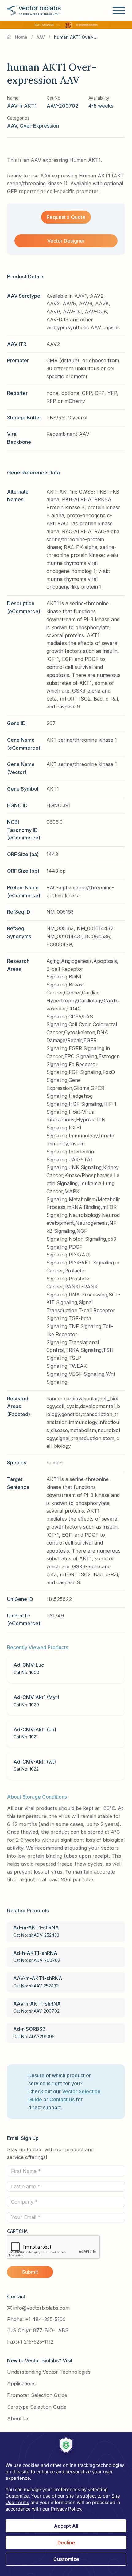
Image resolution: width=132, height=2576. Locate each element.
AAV (41, 37)
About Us (18, 2419)
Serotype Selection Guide (37, 2407)
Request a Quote (66, 217)
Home (21, 37)
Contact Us (62, 2099)
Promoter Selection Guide (37, 2395)
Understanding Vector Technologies (49, 2372)
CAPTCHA (17, 2231)
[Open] (119, 10)
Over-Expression (39, 126)
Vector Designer (66, 241)
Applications (21, 2383)
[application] (66, 2504)
